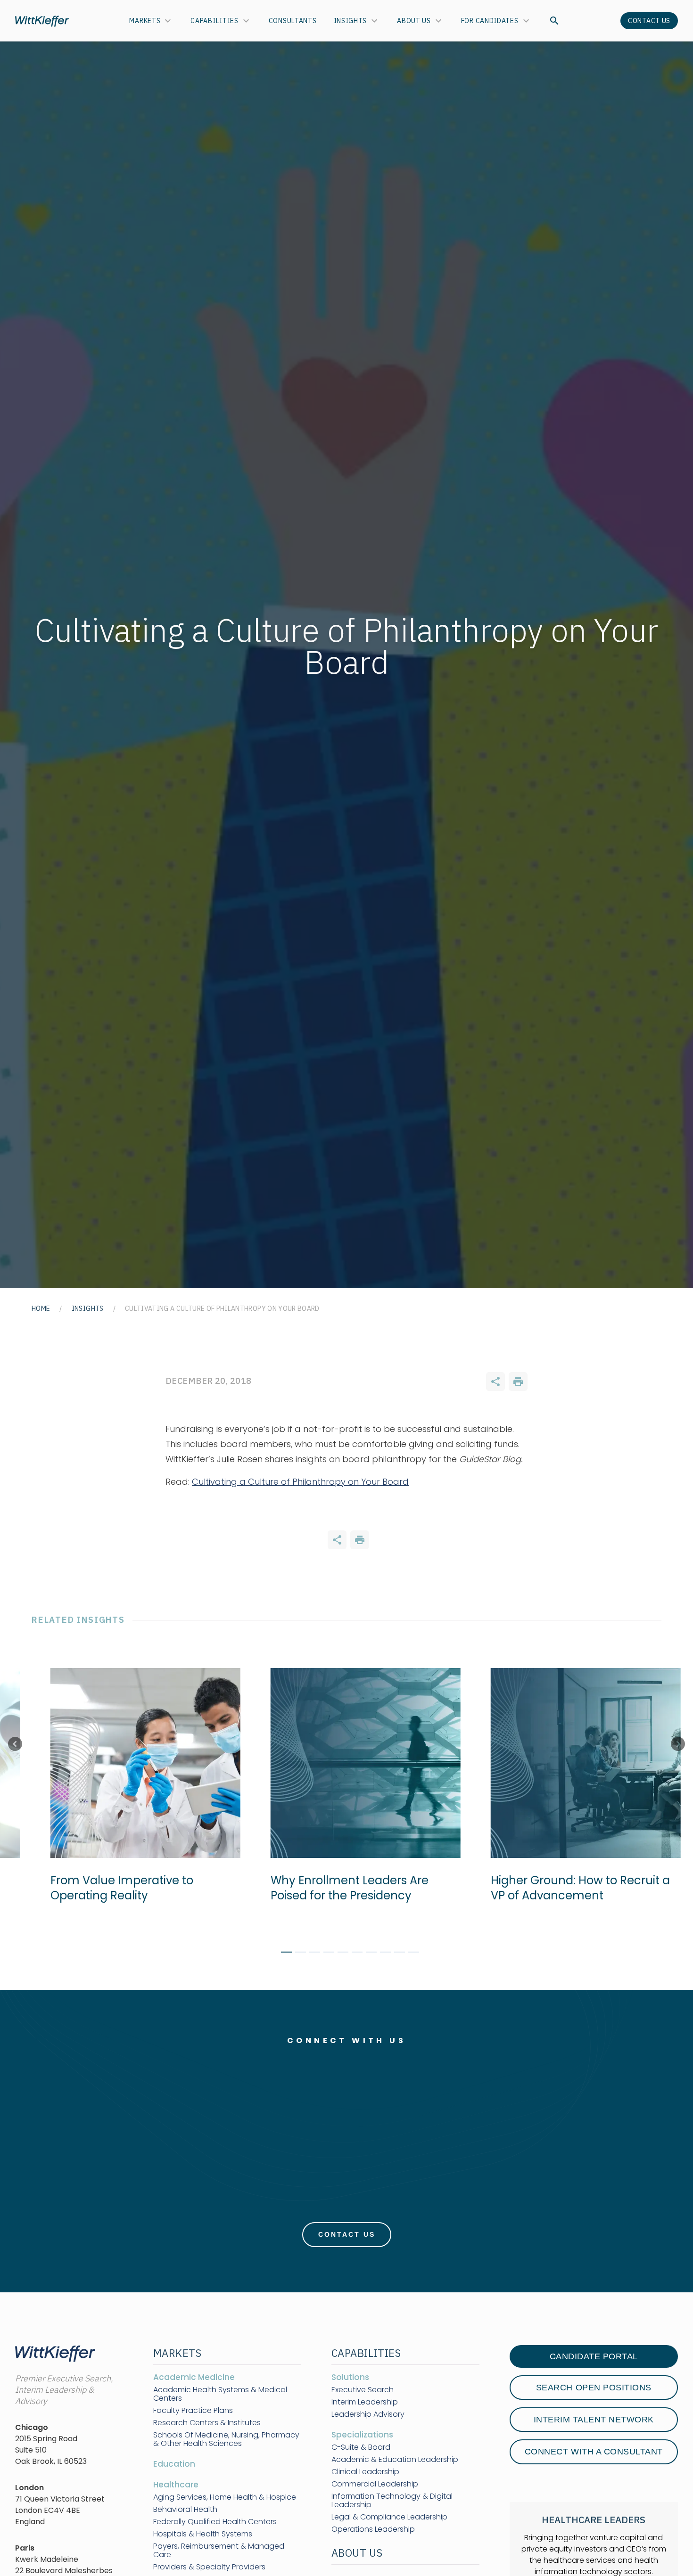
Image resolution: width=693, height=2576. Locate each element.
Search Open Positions (594, 2388)
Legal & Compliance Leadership (389, 2517)
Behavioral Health (185, 2510)
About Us (414, 21)
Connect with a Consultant (594, 2452)
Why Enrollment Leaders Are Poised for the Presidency (347, 1888)
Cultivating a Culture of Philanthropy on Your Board (300, 1482)
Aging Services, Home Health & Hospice (225, 2497)
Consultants (293, 21)
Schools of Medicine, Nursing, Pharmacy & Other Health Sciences (226, 2439)
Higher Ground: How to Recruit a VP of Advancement (578, 1888)
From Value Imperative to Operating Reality (120, 1888)
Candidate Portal (594, 2356)
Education (174, 2464)
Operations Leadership (373, 2529)
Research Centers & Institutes (207, 2423)
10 (410, 1954)
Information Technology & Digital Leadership (392, 2501)
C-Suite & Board (361, 2447)
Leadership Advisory (368, 2414)
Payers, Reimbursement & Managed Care (219, 2551)
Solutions (350, 2377)
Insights (351, 21)
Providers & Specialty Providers (209, 2567)
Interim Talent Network (594, 2420)
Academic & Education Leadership (395, 2460)
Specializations (362, 2435)
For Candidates (490, 21)
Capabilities (214, 21)
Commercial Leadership (375, 2484)
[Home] (42, 21)
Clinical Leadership (365, 2472)
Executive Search (363, 2390)
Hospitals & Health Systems (203, 2534)
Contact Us (649, 21)
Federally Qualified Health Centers (215, 2522)
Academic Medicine (194, 2377)
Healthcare (176, 2485)
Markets (145, 21)
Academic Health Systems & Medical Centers (220, 2394)
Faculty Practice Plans (193, 2411)
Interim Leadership (365, 2402)
